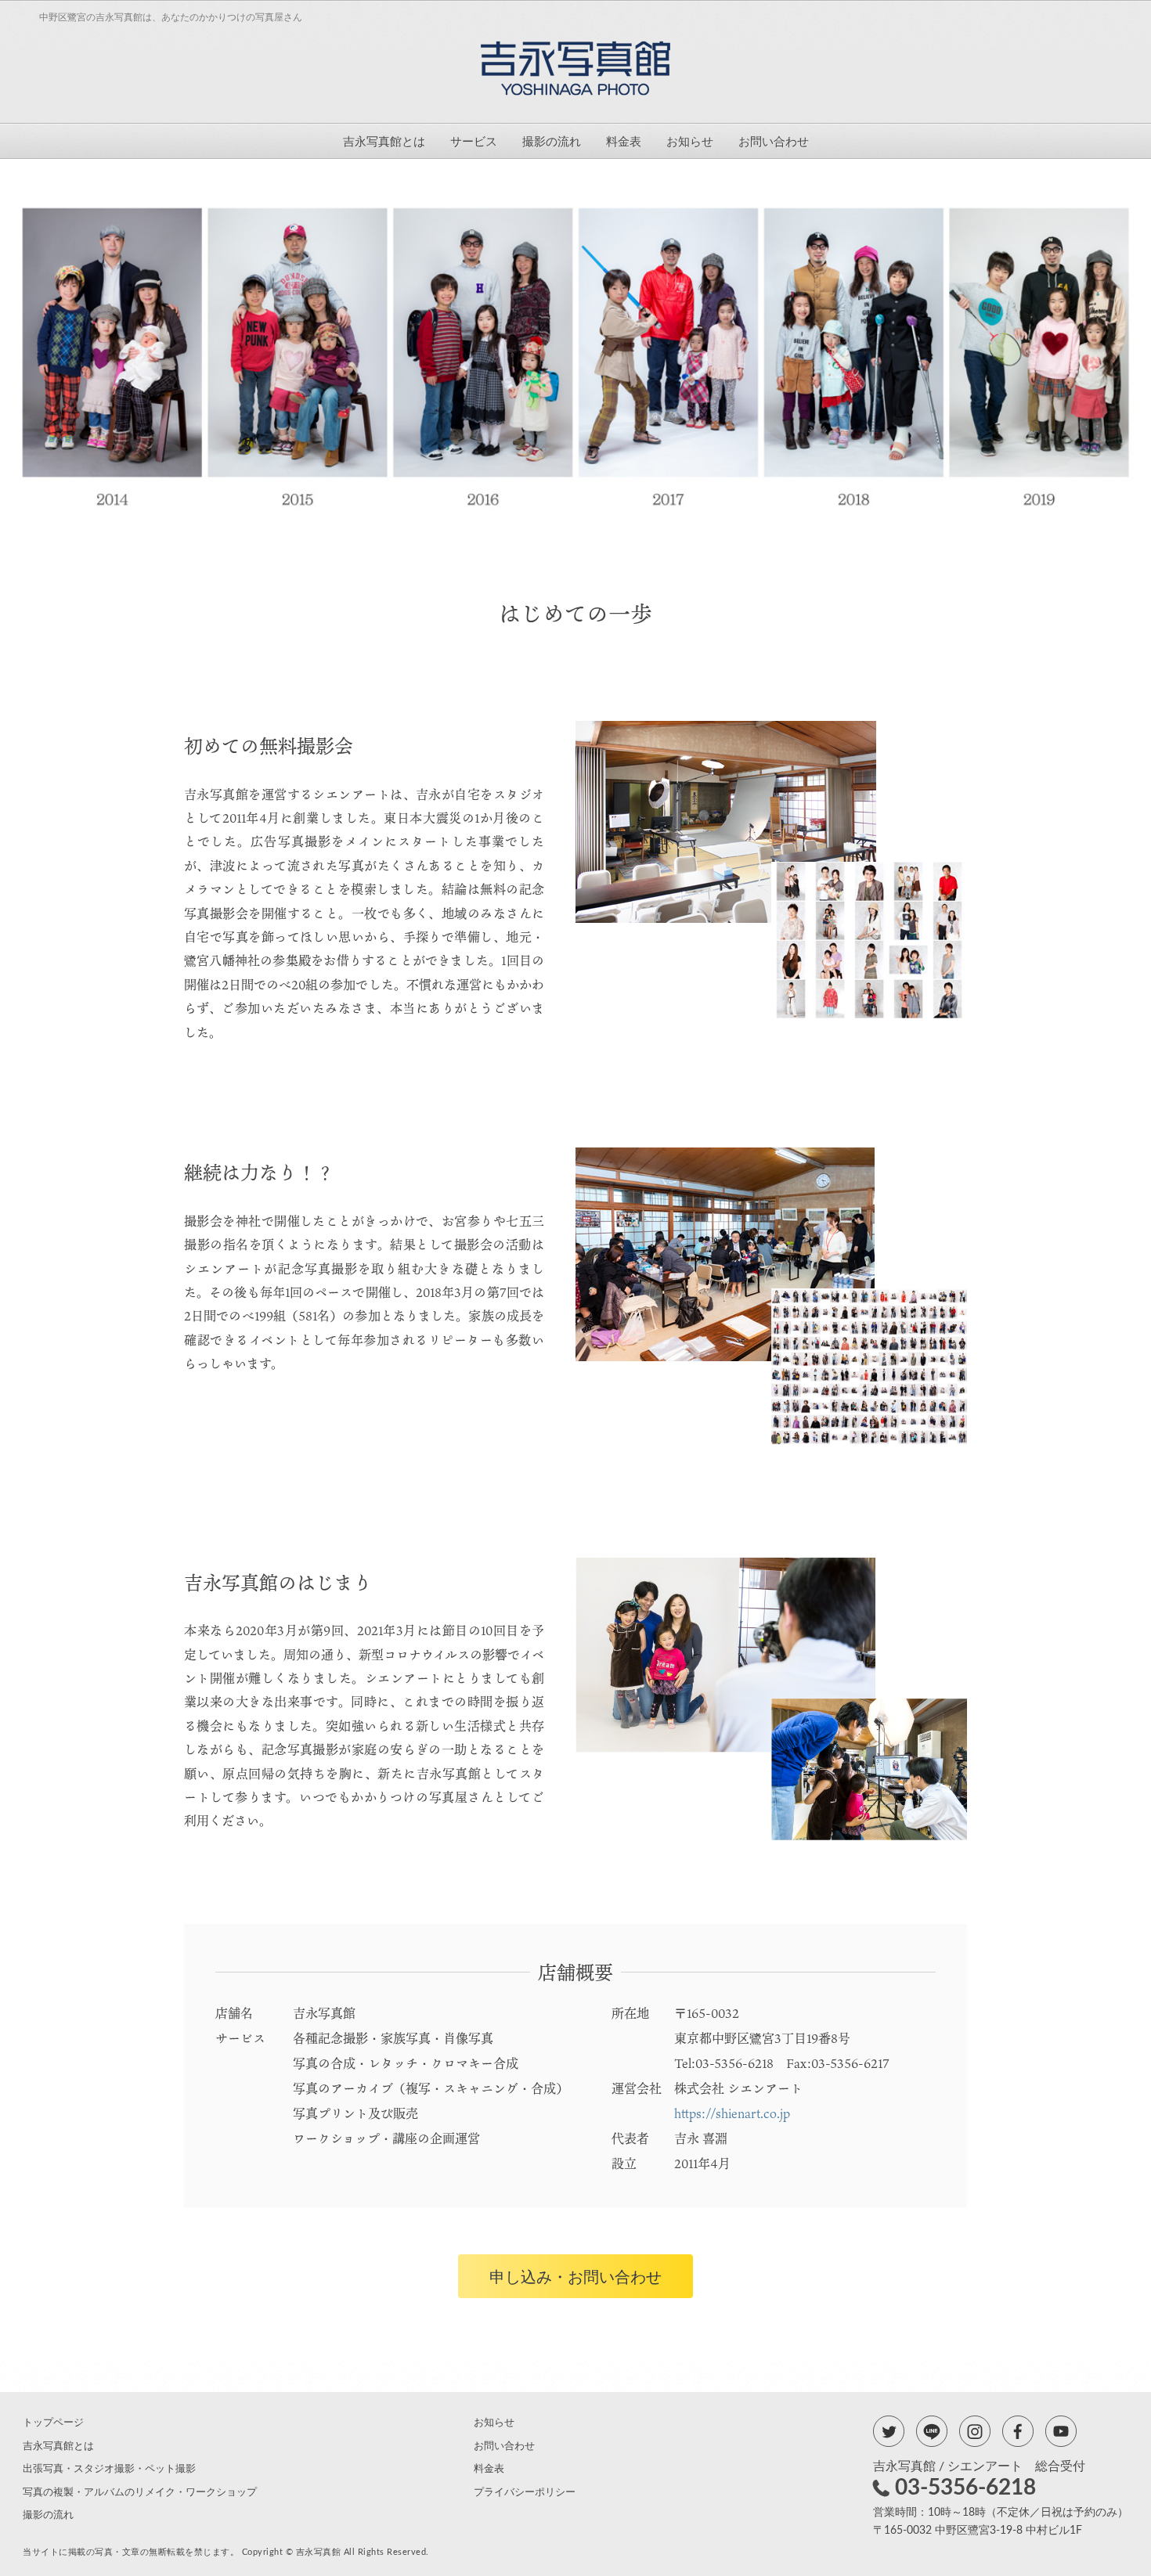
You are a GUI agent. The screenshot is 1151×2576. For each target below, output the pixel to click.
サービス (474, 142)
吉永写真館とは (384, 142)
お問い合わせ (774, 142)
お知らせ (690, 142)
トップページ (53, 2423)
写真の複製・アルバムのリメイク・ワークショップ (140, 2493)
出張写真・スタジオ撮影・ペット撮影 (109, 2469)
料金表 (624, 142)
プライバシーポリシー (525, 2493)
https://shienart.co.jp (732, 2113)
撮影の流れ (552, 142)
